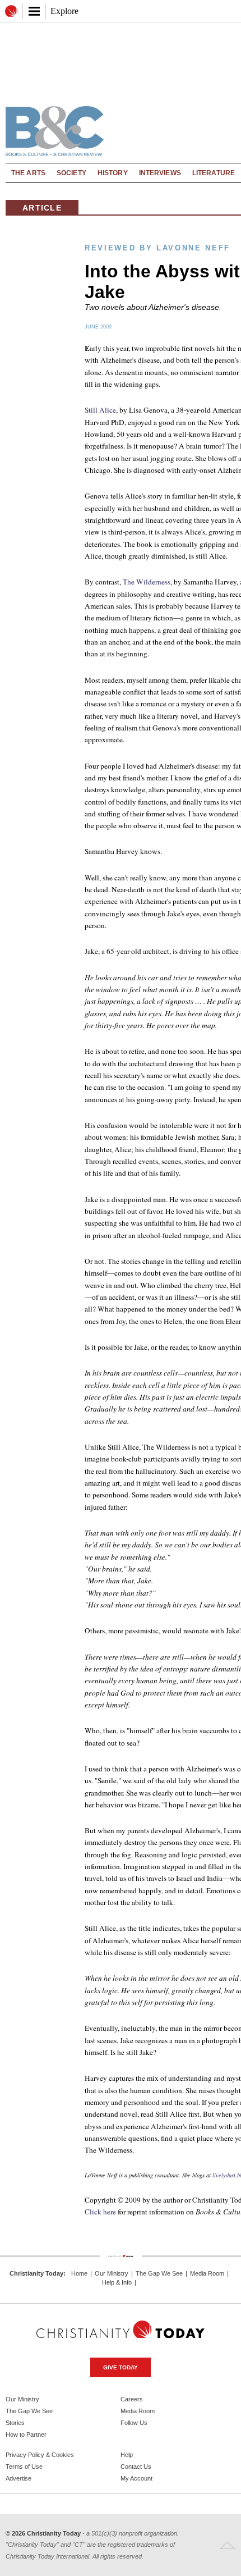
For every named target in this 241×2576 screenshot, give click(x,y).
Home (79, 2274)
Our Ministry (112, 2274)
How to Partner (26, 2435)
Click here (100, 2212)
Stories (15, 2423)
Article (42, 208)
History (113, 173)
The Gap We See (159, 2274)
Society (71, 173)
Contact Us (136, 2467)
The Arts (28, 173)
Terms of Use (24, 2467)
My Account (136, 2478)
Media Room (207, 2274)
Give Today (121, 2367)
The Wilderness (147, 582)
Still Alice (100, 410)
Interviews (160, 173)
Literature (214, 173)
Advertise (18, 2478)
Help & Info (117, 2283)
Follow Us (134, 2423)
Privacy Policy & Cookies (40, 2455)
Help (127, 2455)
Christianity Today (36, 2273)
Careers (132, 2399)
